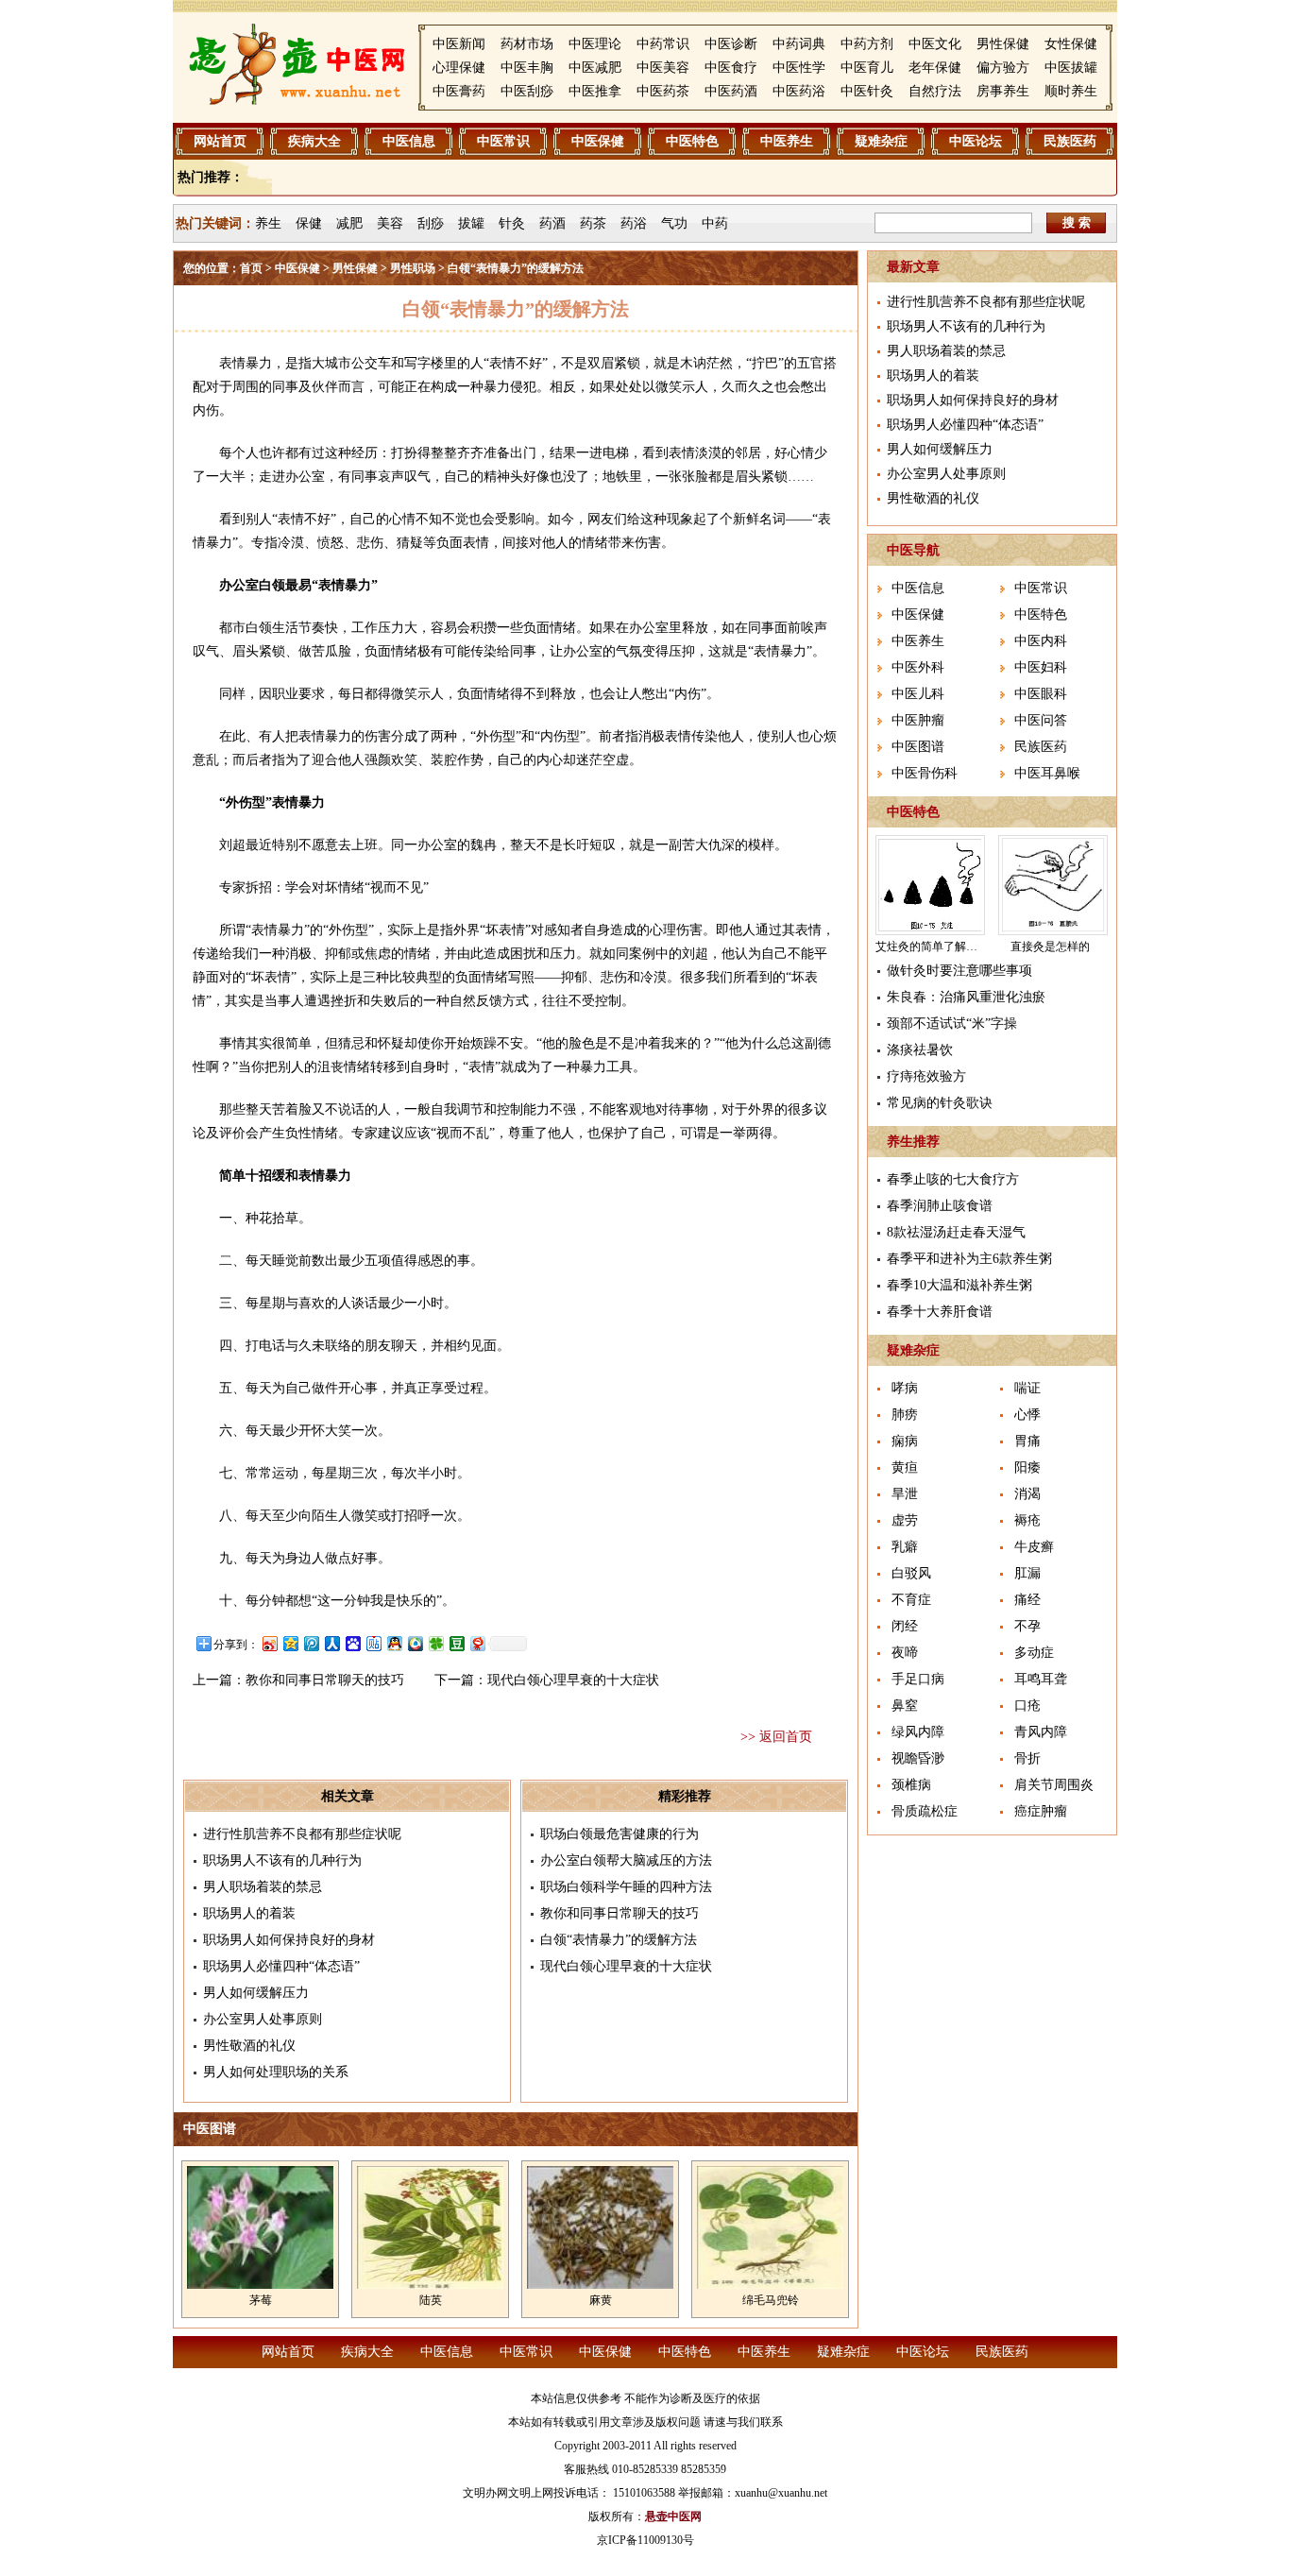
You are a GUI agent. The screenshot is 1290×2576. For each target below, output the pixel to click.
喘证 (1027, 1388)
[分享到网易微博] (477, 1643)
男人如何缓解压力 (256, 1993)
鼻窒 (905, 1706)
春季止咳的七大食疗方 (953, 1179)
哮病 (905, 1388)
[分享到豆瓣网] (456, 1643)
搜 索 (1077, 222)
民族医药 (1070, 141)
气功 (674, 223)
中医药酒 (731, 91)
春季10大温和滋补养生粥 (959, 1285)
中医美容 (663, 68)
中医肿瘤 (918, 720)
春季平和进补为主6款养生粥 (969, 1259)
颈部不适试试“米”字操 (952, 1024)
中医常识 (503, 141)
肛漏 (1027, 1573)
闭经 (905, 1626)
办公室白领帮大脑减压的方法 (626, 1860)
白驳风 (911, 1573)
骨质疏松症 (925, 1811)
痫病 (905, 1441)
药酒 (552, 223)
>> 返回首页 (776, 1737)
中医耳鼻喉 (1047, 773)
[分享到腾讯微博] (311, 1643)
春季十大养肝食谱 (940, 1312)
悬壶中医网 (673, 2516)
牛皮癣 (1034, 1547)
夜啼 (905, 1653)
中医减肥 (595, 68)
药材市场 (527, 44)
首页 (251, 268)
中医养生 (787, 141)
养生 (268, 223)
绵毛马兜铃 (771, 2300)
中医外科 (918, 667)
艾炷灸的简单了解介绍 (932, 947)
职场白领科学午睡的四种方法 (626, 1887)
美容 (390, 223)
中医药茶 (663, 91)
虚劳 (905, 1520)
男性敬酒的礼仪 (249, 2046)
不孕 (1027, 1626)
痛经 (1027, 1600)
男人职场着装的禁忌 (263, 1887)
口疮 (1027, 1706)
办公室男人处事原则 (263, 2019)
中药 (715, 223)
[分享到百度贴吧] (373, 1643)
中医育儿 (867, 68)
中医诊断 (731, 44)
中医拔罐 (1071, 68)
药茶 (593, 223)
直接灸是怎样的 (1050, 947)
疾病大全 (314, 141)
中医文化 (935, 44)
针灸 (512, 223)
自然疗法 (935, 91)
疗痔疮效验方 (926, 1076)
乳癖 (905, 1547)
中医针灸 (867, 91)
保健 (309, 223)
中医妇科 (1041, 667)
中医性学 (799, 68)
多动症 (1034, 1653)
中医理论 (595, 44)
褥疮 (1027, 1520)
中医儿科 (918, 694)
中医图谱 (918, 747)
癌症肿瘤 (1041, 1811)
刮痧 (431, 223)
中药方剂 (867, 44)
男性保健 (1003, 44)
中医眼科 (1041, 694)
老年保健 (935, 68)
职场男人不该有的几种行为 (282, 1860)
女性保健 (1071, 44)
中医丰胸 (527, 68)
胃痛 (1027, 1441)
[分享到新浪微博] (269, 1643)
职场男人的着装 (249, 1913)
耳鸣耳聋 (1041, 1679)
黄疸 (905, 1467)
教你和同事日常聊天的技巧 (325, 1680)
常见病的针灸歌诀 (940, 1103)
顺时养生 (1071, 91)
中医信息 (409, 141)
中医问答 (1041, 720)
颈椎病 (911, 1785)
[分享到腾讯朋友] (435, 1643)
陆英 (431, 2300)
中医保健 (598, 141)
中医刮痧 (527, 91)
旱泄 (905, 1494)
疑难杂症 (881, 141)
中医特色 (692, 141)
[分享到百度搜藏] (352, 1643)
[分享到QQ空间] (290, 1643)
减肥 (349, 223)
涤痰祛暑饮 (920, 1050)
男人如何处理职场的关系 (276, 2072)
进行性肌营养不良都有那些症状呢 (302, 1834)
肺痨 (905, 1415)
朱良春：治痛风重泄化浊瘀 (966, 997)
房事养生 (1003, 91)
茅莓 (261, 2300)
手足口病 (918, 1679)
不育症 (911, 1600)
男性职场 (413, 268)
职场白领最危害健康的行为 (620, 1834)
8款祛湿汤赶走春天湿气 (956, 1232)
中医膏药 (459, 91)
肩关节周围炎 (1054, 1785)
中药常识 (663, 44)
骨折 (1027, 1758)
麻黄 (601, 2300)
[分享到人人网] (331, 1643)
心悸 (1027, 1415)
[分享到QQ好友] (394, 1643)
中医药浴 (799, 91)
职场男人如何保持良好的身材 (289, 1940)
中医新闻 (459, 44)
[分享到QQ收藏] (415, 1643)
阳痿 (1027, 1467)
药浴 (634, 223)
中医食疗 (731, 68)
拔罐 (471, 223)
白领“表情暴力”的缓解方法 (619, 1940)
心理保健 (459, 68)
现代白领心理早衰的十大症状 (573, 1680)
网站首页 (220, 141)
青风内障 (1041, 1732)
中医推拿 (595, 91)
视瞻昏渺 (918, 1758)
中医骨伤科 (925, 773)
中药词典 (799, 44)
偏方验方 (1003, 68)
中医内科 (1041, 641)
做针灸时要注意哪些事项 (959, 971)
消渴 (1027, 1494)
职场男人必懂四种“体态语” (281, 1966)
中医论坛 (976, 141)
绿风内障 (918, 1732)
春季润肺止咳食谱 (940, 1206)
